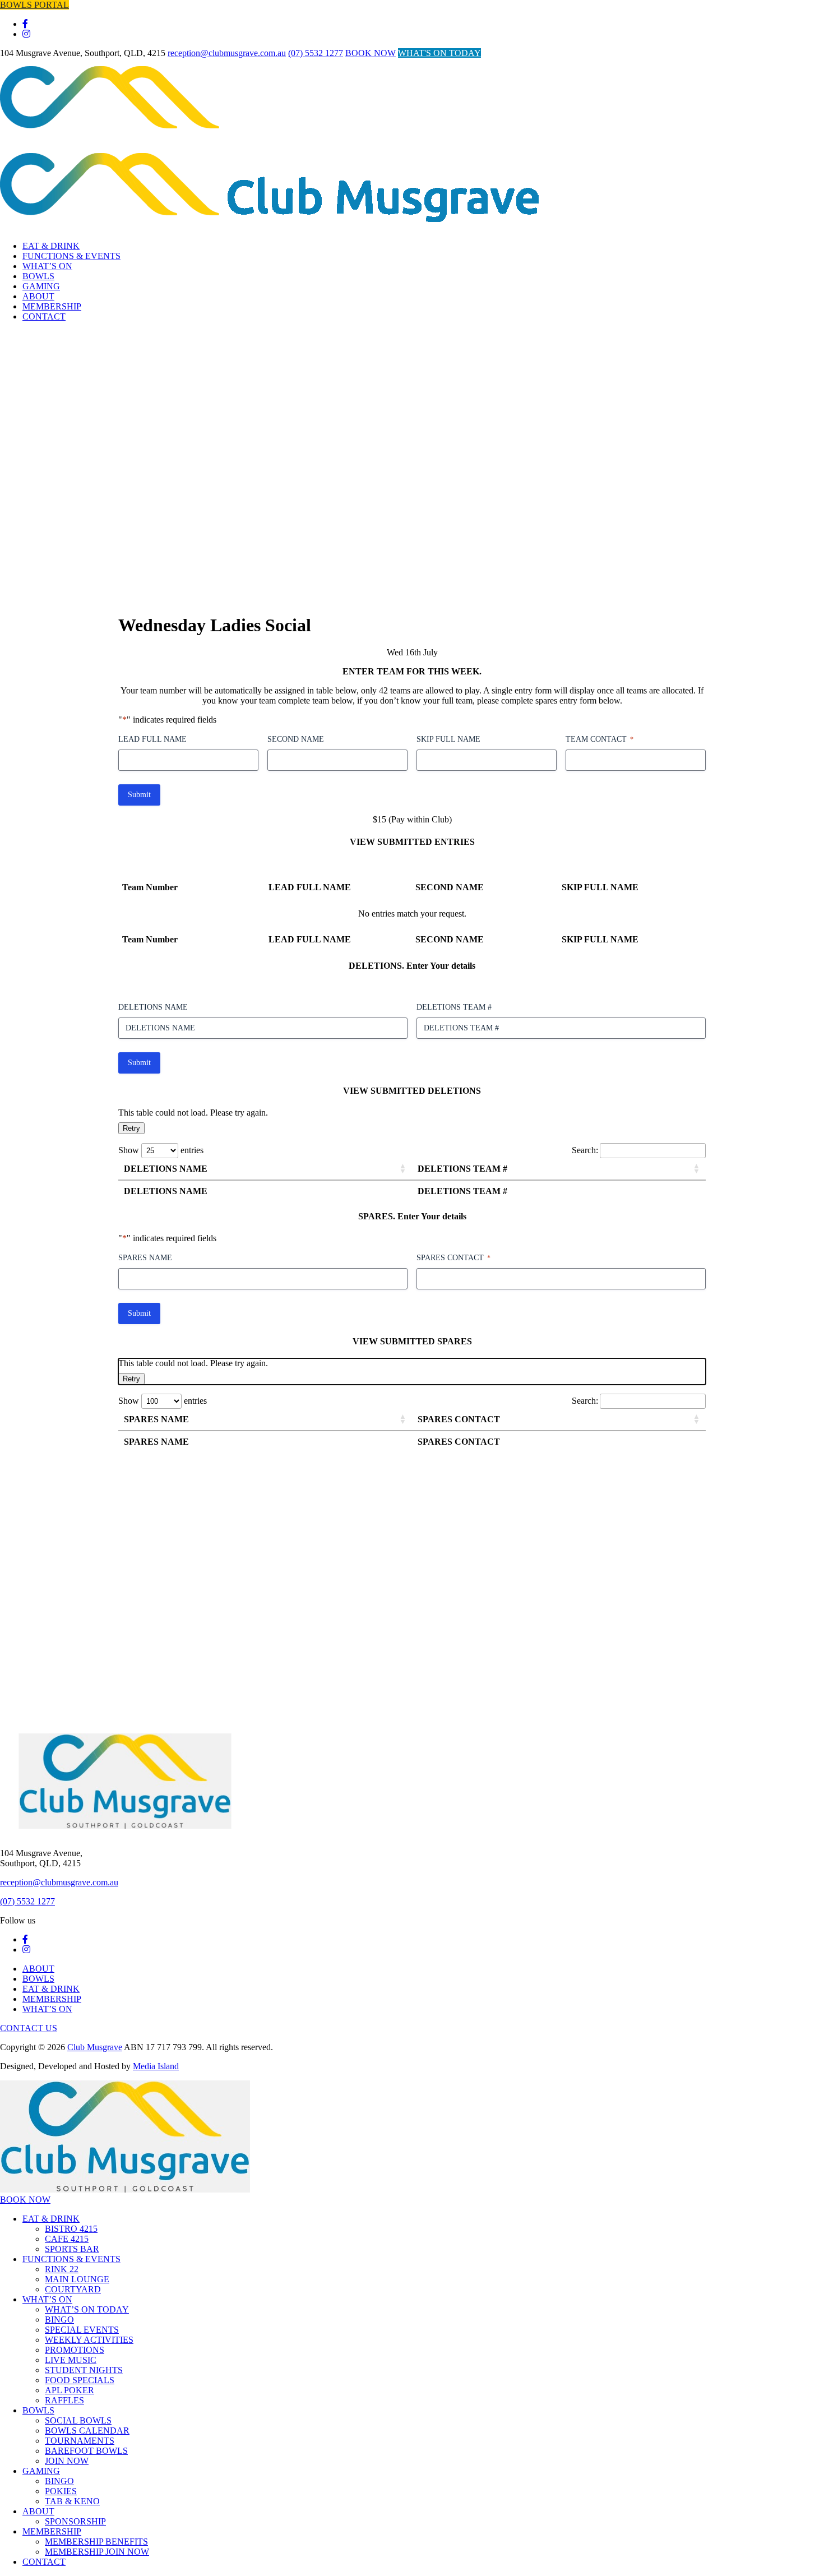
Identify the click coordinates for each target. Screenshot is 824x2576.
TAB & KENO (72, 2501)
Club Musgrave (95, 2047)
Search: (585, 1150)
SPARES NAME (145, 1258)
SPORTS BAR (72, 2249)
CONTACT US (29, 2028)
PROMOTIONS (75, 2350)
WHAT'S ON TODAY (439, 53)
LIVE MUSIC (71, 2360)
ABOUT (38, 296)
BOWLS (38, 276)
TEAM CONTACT (600, 739)
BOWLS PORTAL (34, 5)
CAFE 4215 (67, 2239)
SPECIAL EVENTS (82, 2330)
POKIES (61, 2491)
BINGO (59, 2320)
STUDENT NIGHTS (84, 2370)
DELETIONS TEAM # (454, 1007)
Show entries (161, 1150)
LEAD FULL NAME (152, 739)
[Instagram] (26, 34)
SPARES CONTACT (453, 1258)
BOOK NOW (371, 53)
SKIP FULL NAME (448, 739)
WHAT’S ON (47, 266)
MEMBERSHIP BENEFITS (96, 2542)
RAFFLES (64, 2400)
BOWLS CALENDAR (87, 2431)
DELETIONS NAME (153, 1007)
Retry (131, 1128)
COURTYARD (73, 2289)
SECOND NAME (296, 739)
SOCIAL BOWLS (78, 2420)
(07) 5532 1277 (316, 53)
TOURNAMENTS (80, 2441)
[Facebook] (25, 24)
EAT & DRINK (51, 246)
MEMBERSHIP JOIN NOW (97, 2552)
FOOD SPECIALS (80, 2380)
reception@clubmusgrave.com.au (227, 53)
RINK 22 (62, 2269)
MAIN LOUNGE (77, 2279)
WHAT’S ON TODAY (87, 2309)
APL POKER (70, 2390)
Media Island (156, 2066)
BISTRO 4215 (71, 2229)
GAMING (41, 286)
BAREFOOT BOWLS (86, 2451)
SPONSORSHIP (75, 2521)
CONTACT (44, 316)
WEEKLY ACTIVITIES (89, 2340)
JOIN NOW (67, 2461)
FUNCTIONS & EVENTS (71, 256)
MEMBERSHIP (52, 306)
